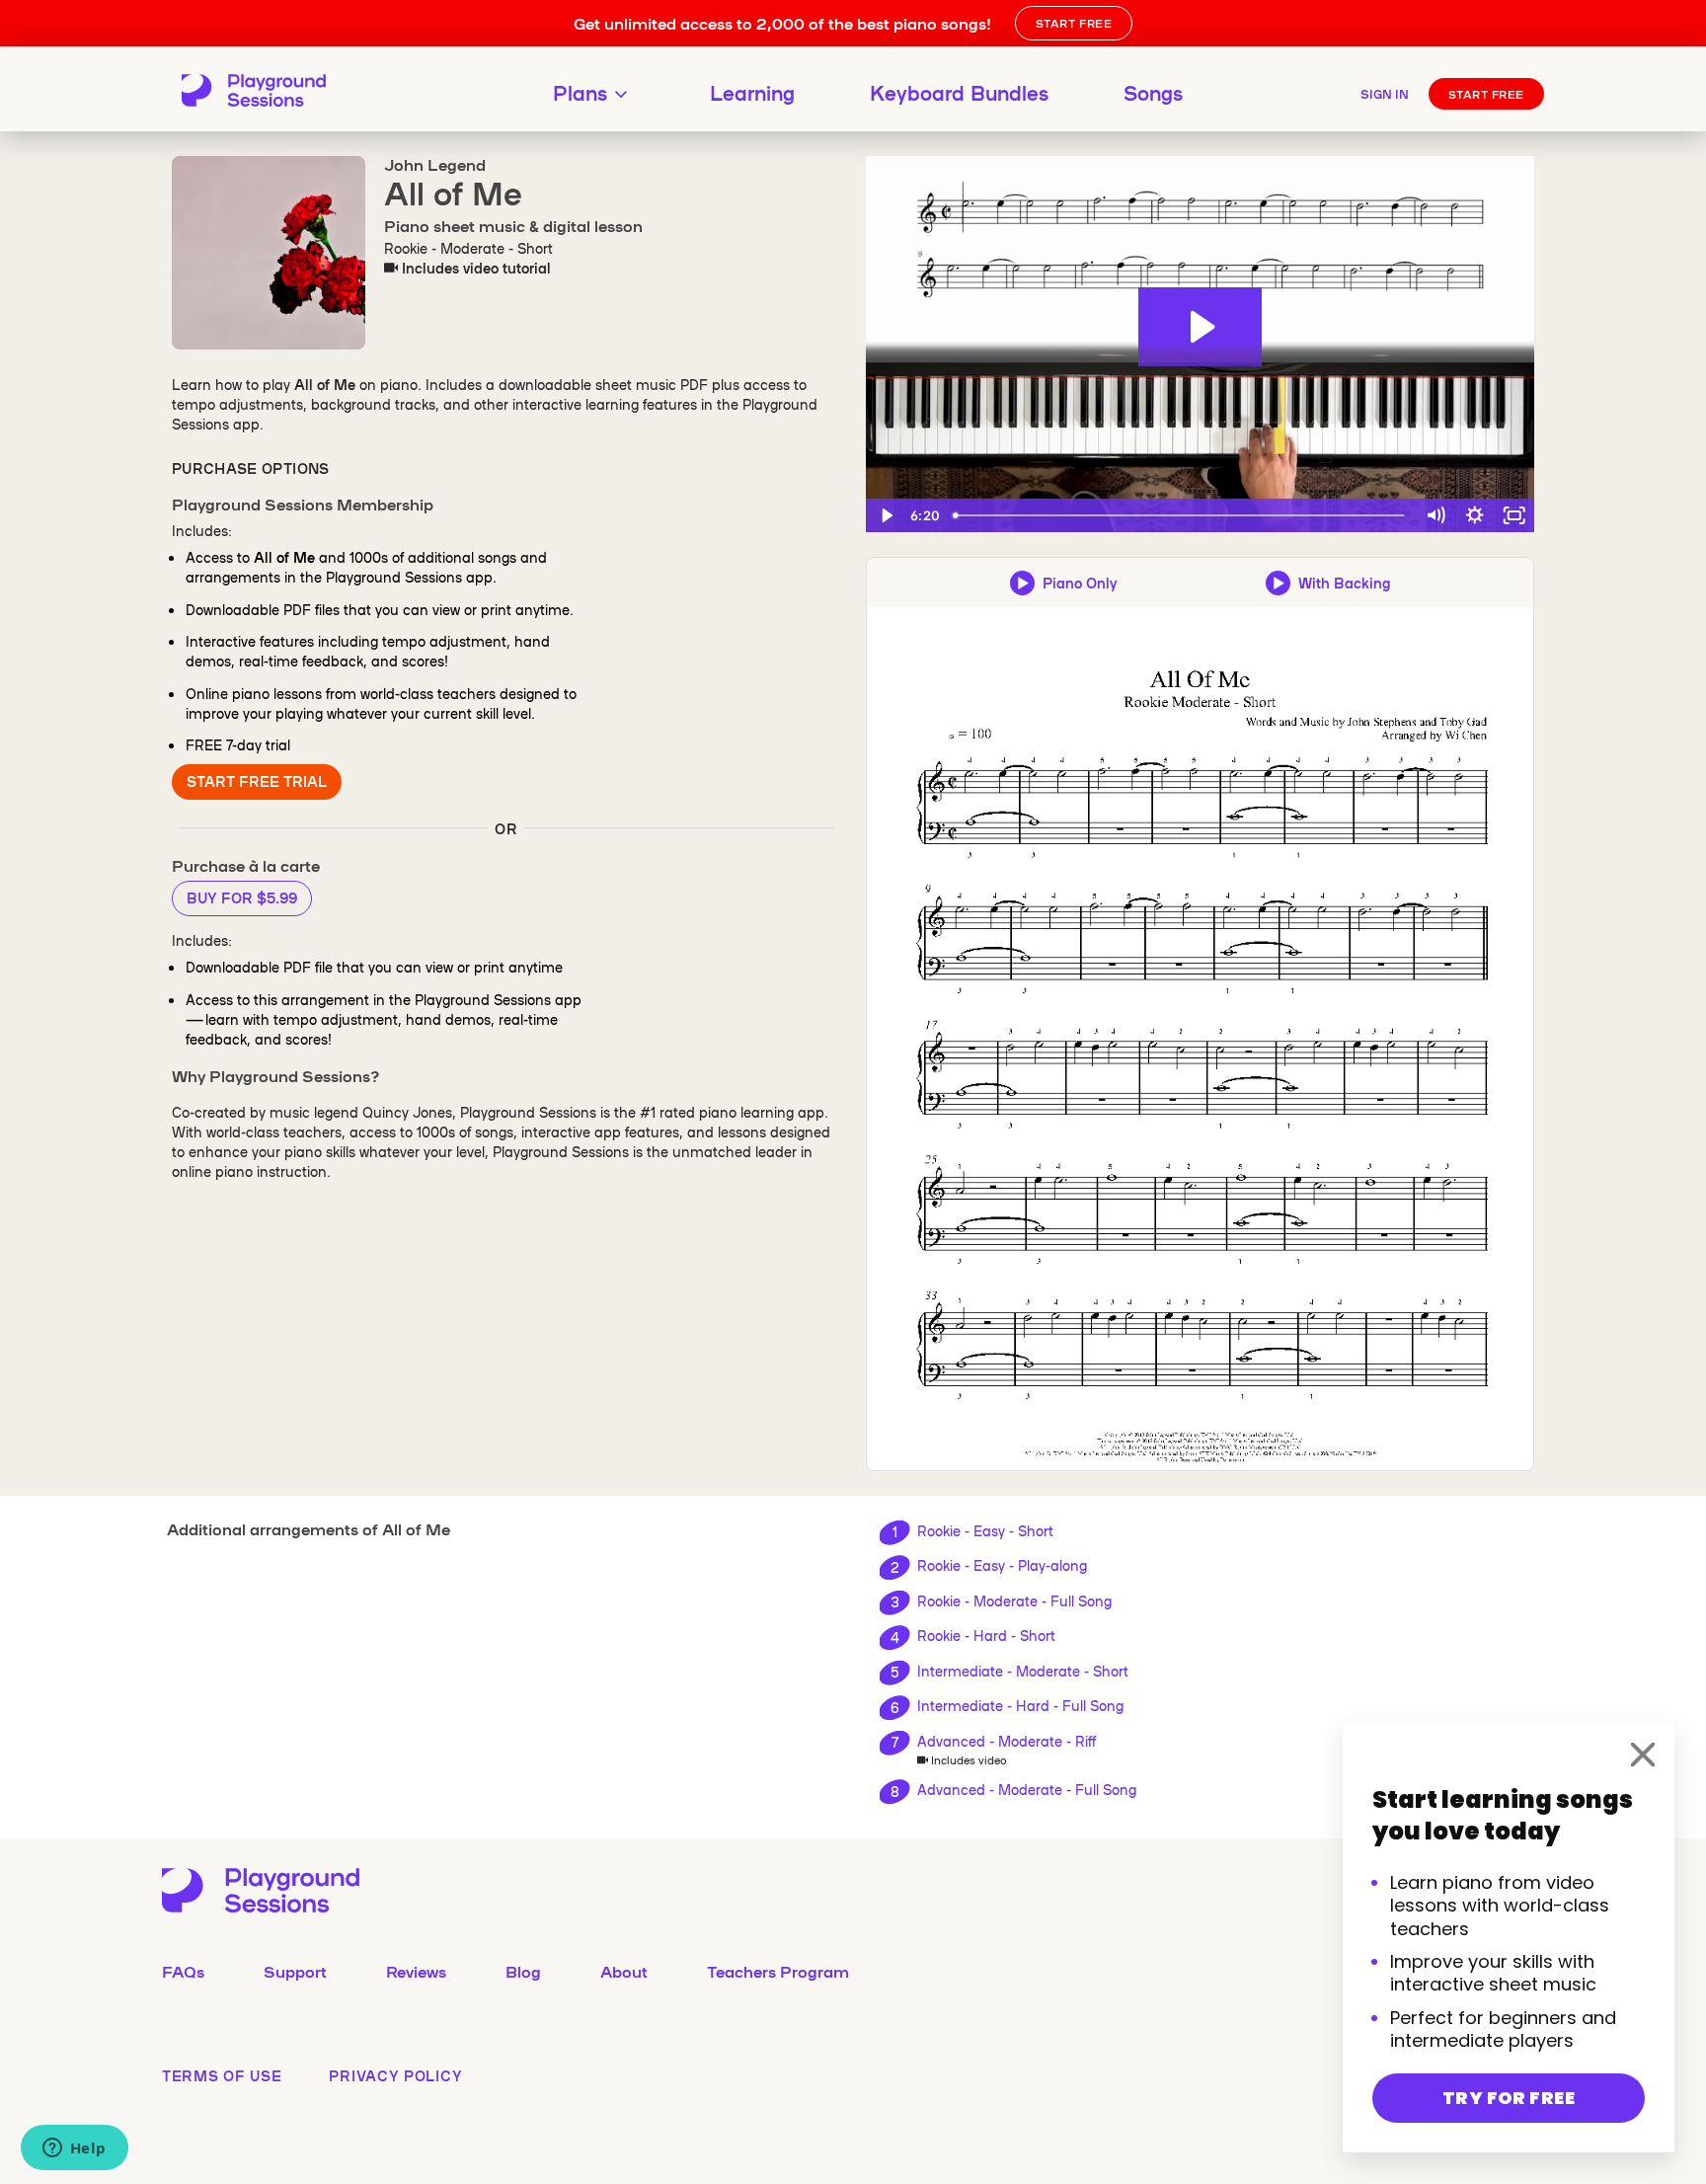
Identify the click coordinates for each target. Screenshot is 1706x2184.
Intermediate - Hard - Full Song (1020, 1705)
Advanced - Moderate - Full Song (1027, 1789)
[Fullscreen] (1514, 515)
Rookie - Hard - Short (986, 1635)
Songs (1153, 92)
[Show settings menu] (1475, 515)
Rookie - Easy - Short (985, 1530)
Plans (580, 92)
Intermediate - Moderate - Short (1023, 1671)
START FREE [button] (1074, 23)
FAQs (183, 1971)
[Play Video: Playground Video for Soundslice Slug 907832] (1200, 327)
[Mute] (1435, 515)
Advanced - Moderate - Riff (1007, 1741)
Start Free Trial (257, 781)
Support (295, 1971)
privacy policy (395, 2075)
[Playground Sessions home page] (254, 92)
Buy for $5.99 (242, 897)
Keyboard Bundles (959, 92)
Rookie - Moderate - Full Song (1014, 1600)
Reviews (416, 1971)
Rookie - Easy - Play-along (1002, 1565)
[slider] (1181, 515)
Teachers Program (778, 1971)
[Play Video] (886, 515)
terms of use (222, 2075)
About (624, 1971)
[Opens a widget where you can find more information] (74, 2149)
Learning (752, 92)
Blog (523, 1971)
